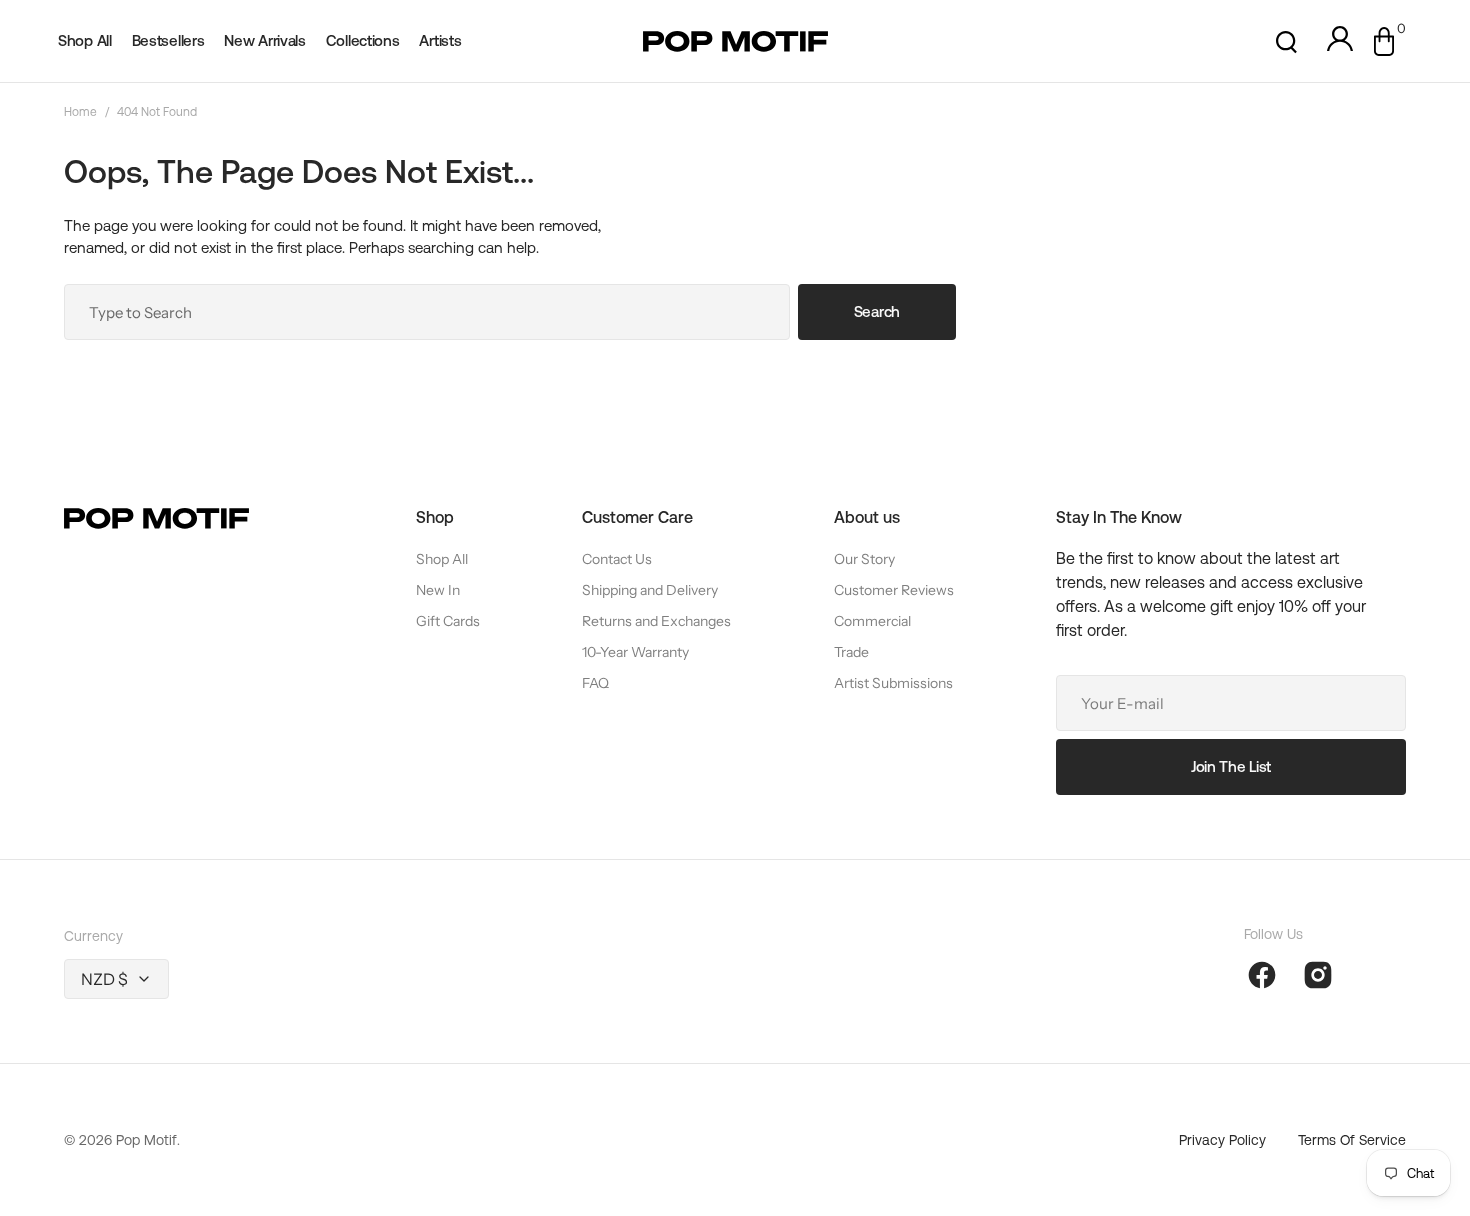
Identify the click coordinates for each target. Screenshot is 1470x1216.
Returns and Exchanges (656, 621)
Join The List (1231, 766)
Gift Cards (448, 621)
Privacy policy (1222, 1140)
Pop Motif (146, 1140)
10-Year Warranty (635, 652)
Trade (851, 652)
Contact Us (617, 559)
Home (80, 112)
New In (438, 590)
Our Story (864, 559)
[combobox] (427, 312)
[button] (1286, 41)
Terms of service (1352, 1140)
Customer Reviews (894, 590)
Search (877, 311)
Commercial (872, 621)
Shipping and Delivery (650, 590)
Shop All (442, 559)
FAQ (595, 683)
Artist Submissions (893, 683)
